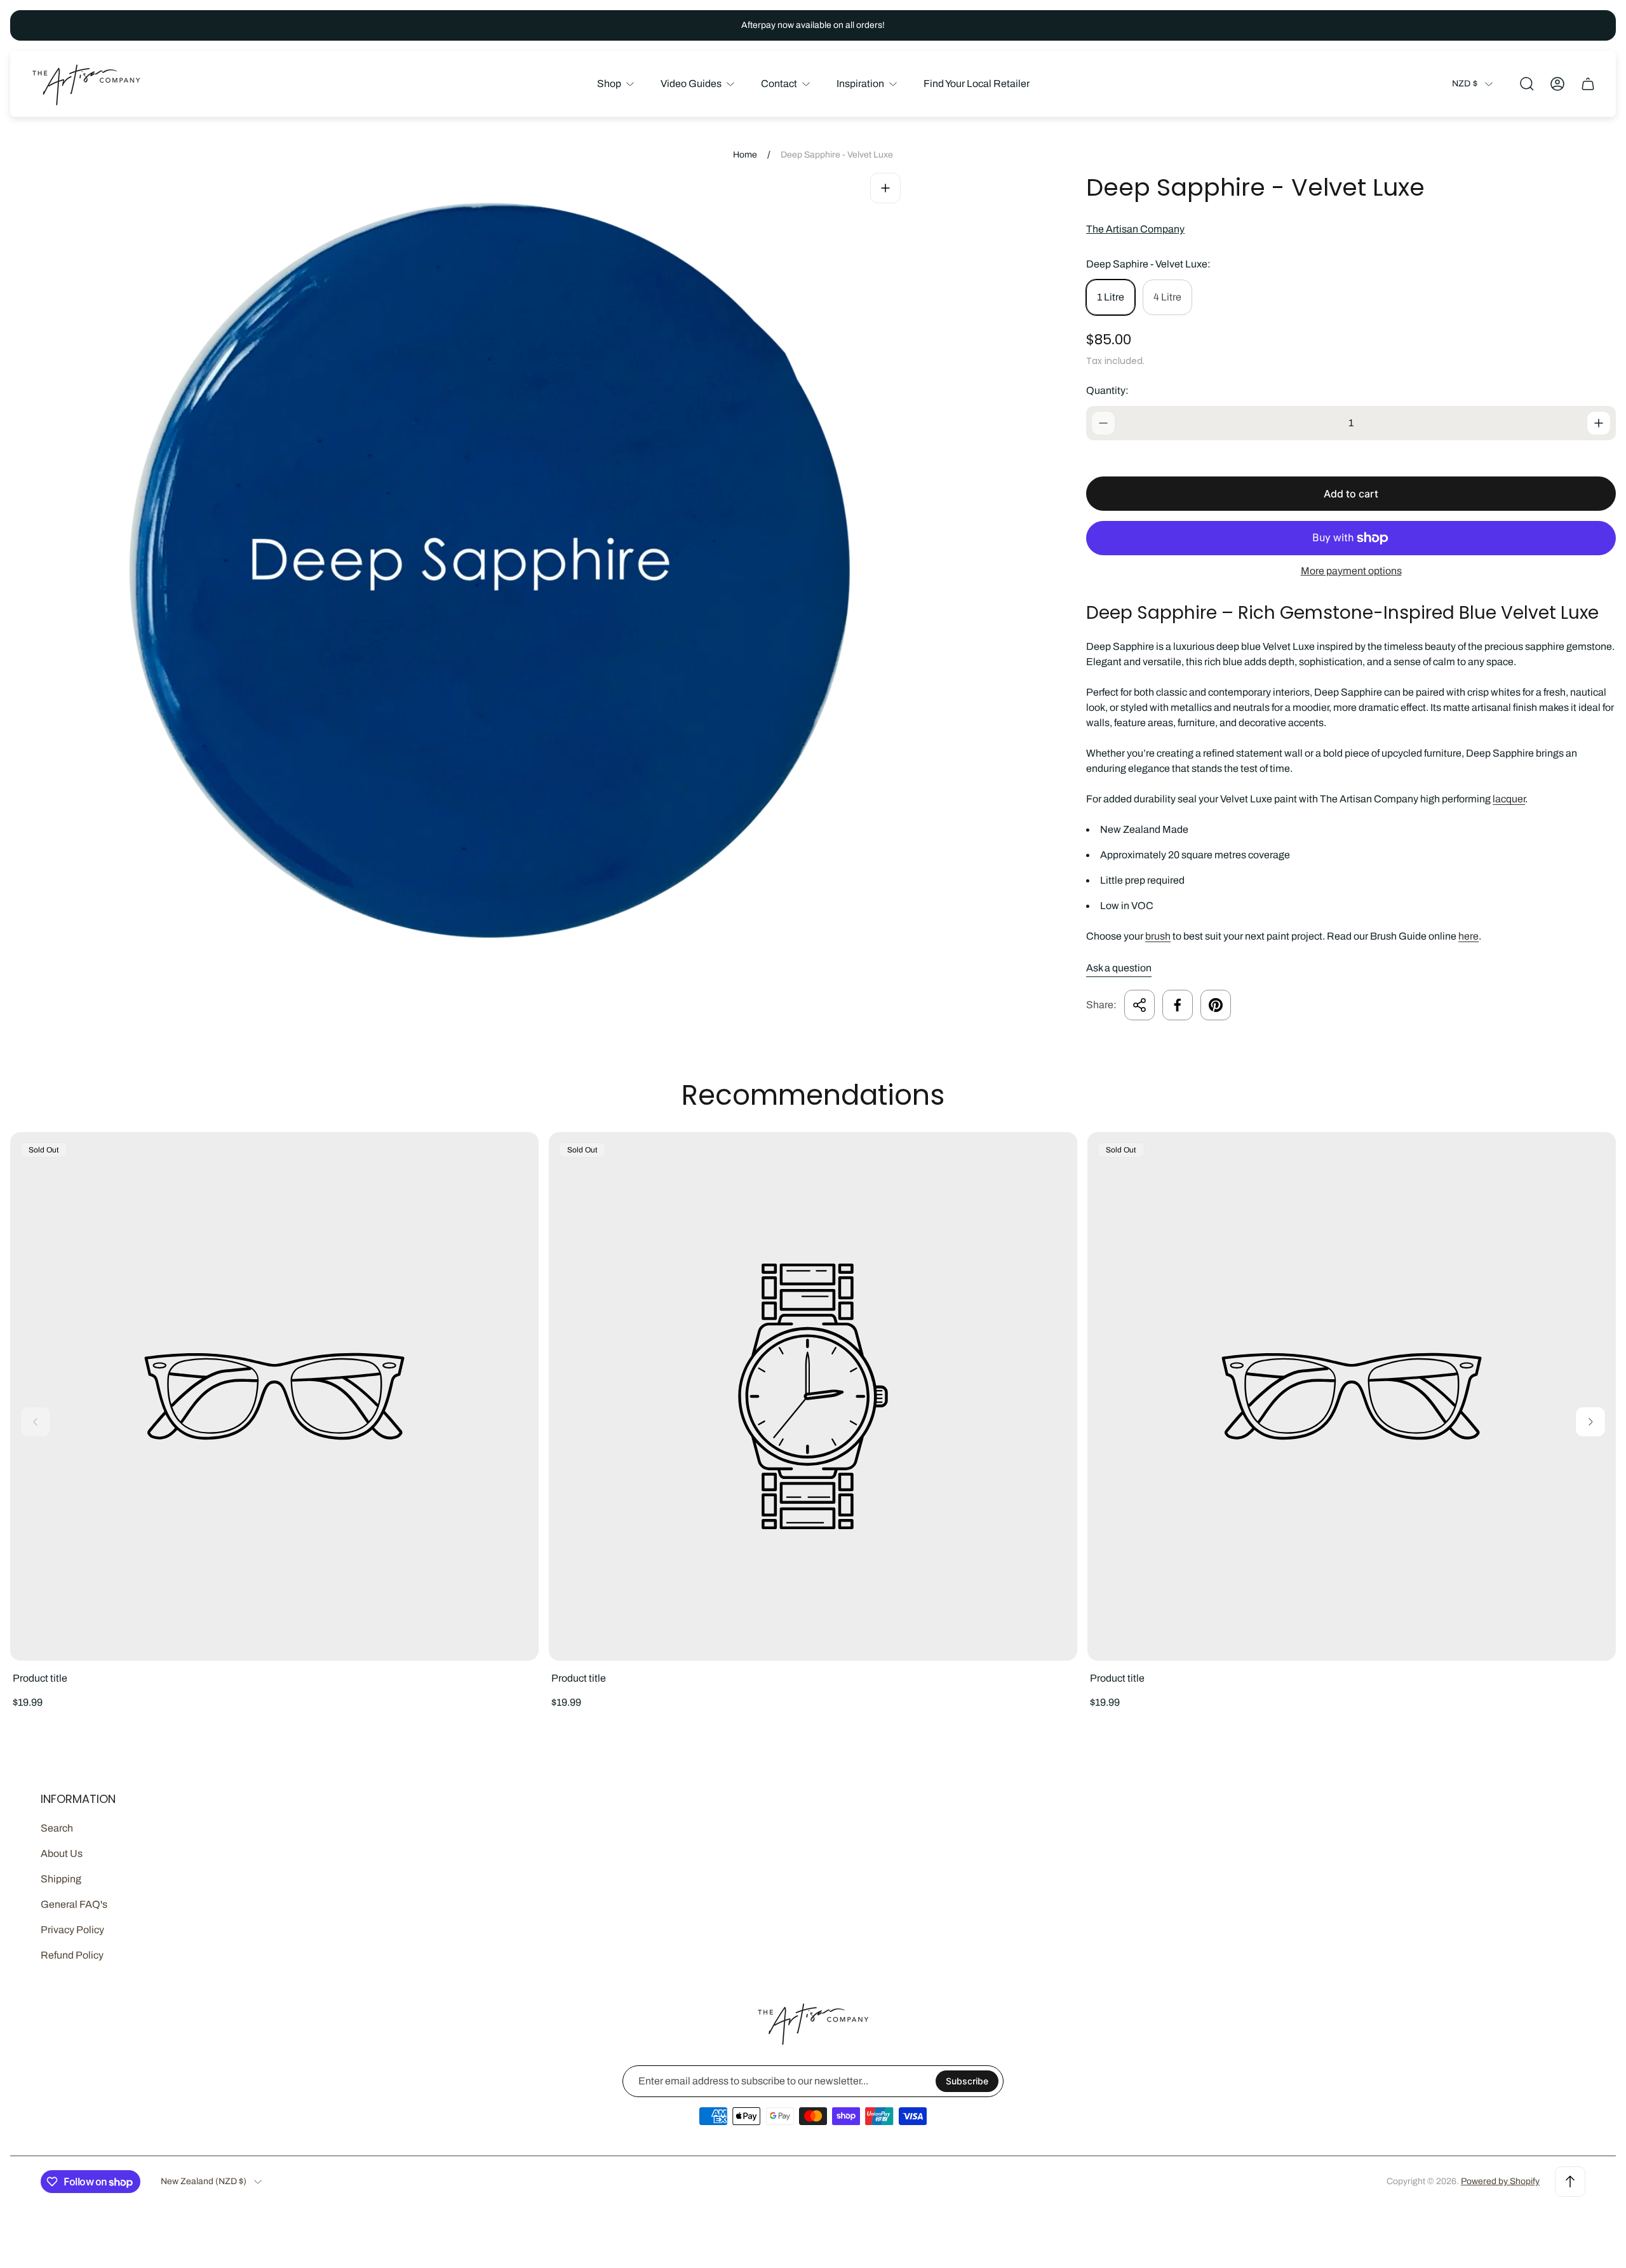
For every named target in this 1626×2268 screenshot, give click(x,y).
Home (745, 155)
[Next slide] (1590, 1422)
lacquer (1509, 799)
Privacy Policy (72, 1930)
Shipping (61, 1879)
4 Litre (1167, 297)
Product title (40, 1678)
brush (1158, 936)
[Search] (1527, 84)
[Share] (1139, 1005)
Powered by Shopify (1500, 2181)
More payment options (1351, 571)
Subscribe (967, 2081)
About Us (62, 1853)
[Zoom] (885, 188)
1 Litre (1111, 297)
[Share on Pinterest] (1216, 1005)
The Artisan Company (1135, 229)
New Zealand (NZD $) (204, 2181)
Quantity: (1107, 390)
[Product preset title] (274, 1396)
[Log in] (1557, 84)
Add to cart (1351, 494)
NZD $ (1465, 84)
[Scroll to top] (1570, 2182)
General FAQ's (74, 1904)
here (1468, 936)
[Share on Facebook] (1178, 1005)
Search (57, 1828)
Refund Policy (72, 1955)
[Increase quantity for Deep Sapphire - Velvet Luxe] (1599, 423)
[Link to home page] (813, 2023)
